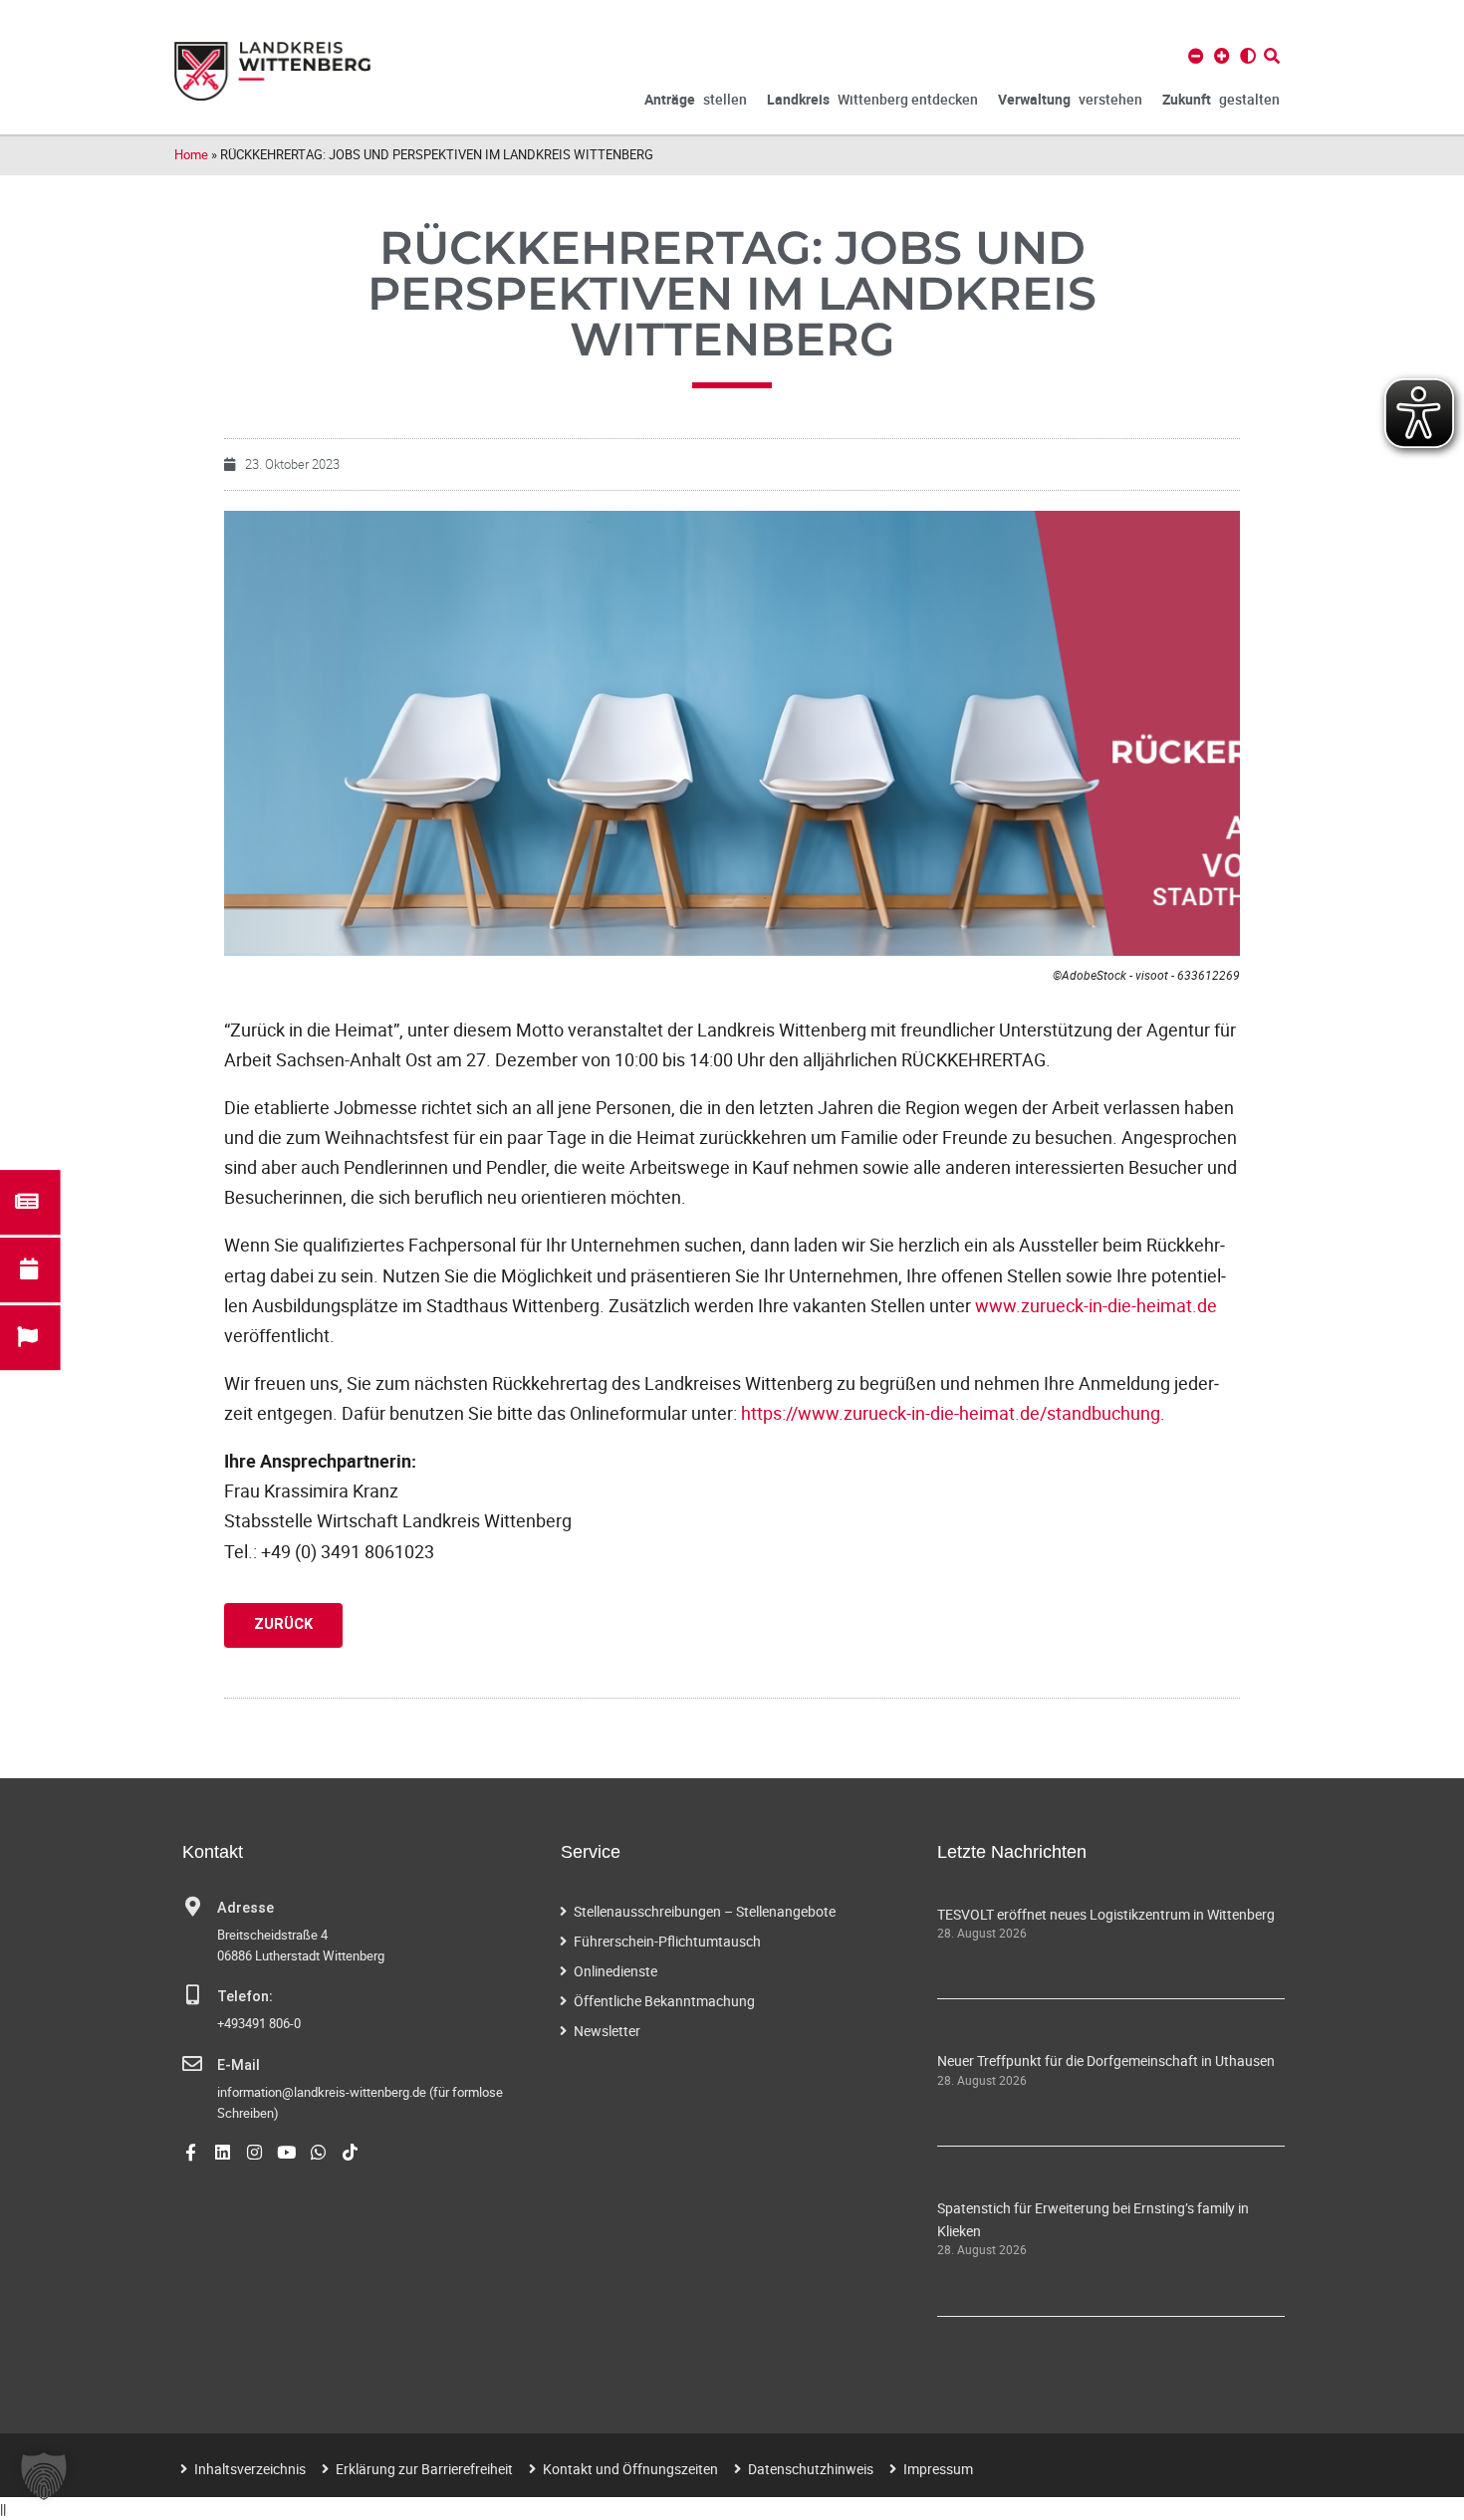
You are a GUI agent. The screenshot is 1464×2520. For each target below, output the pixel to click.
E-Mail (239, 2065)
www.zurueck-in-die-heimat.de (1096, 1305)
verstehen (1070, 99)
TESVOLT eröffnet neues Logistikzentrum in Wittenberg (1106, 1914)
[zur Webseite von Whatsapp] (318, 2152)
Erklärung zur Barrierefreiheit (424, 2469)
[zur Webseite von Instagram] (254, 2152)
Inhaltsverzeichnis (250, 2469)
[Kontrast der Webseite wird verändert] (1248, 56)
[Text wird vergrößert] (1222, 56)
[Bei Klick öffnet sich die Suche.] (1272, 56)
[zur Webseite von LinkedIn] (223, 2152)
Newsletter (607, 2031)
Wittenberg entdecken (872, 99)
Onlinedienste (615, 1971)
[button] (44, 2476)
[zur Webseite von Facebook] (191, 2152)
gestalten (1221, 99)
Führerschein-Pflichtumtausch (667, 1941)
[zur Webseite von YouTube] (286, 2152)
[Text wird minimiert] (1196, 56)
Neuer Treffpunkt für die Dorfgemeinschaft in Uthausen (1106, 2061)
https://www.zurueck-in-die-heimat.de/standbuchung (951, 1413)
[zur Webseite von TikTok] (350, 2152)
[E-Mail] (192, 2064)
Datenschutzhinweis (811, 2469)
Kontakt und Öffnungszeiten (630, 2469)
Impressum (938, 2469)
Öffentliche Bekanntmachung (664, 2001)
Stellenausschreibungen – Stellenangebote (705, 1911)
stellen (696, 99)
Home (191, 154)
